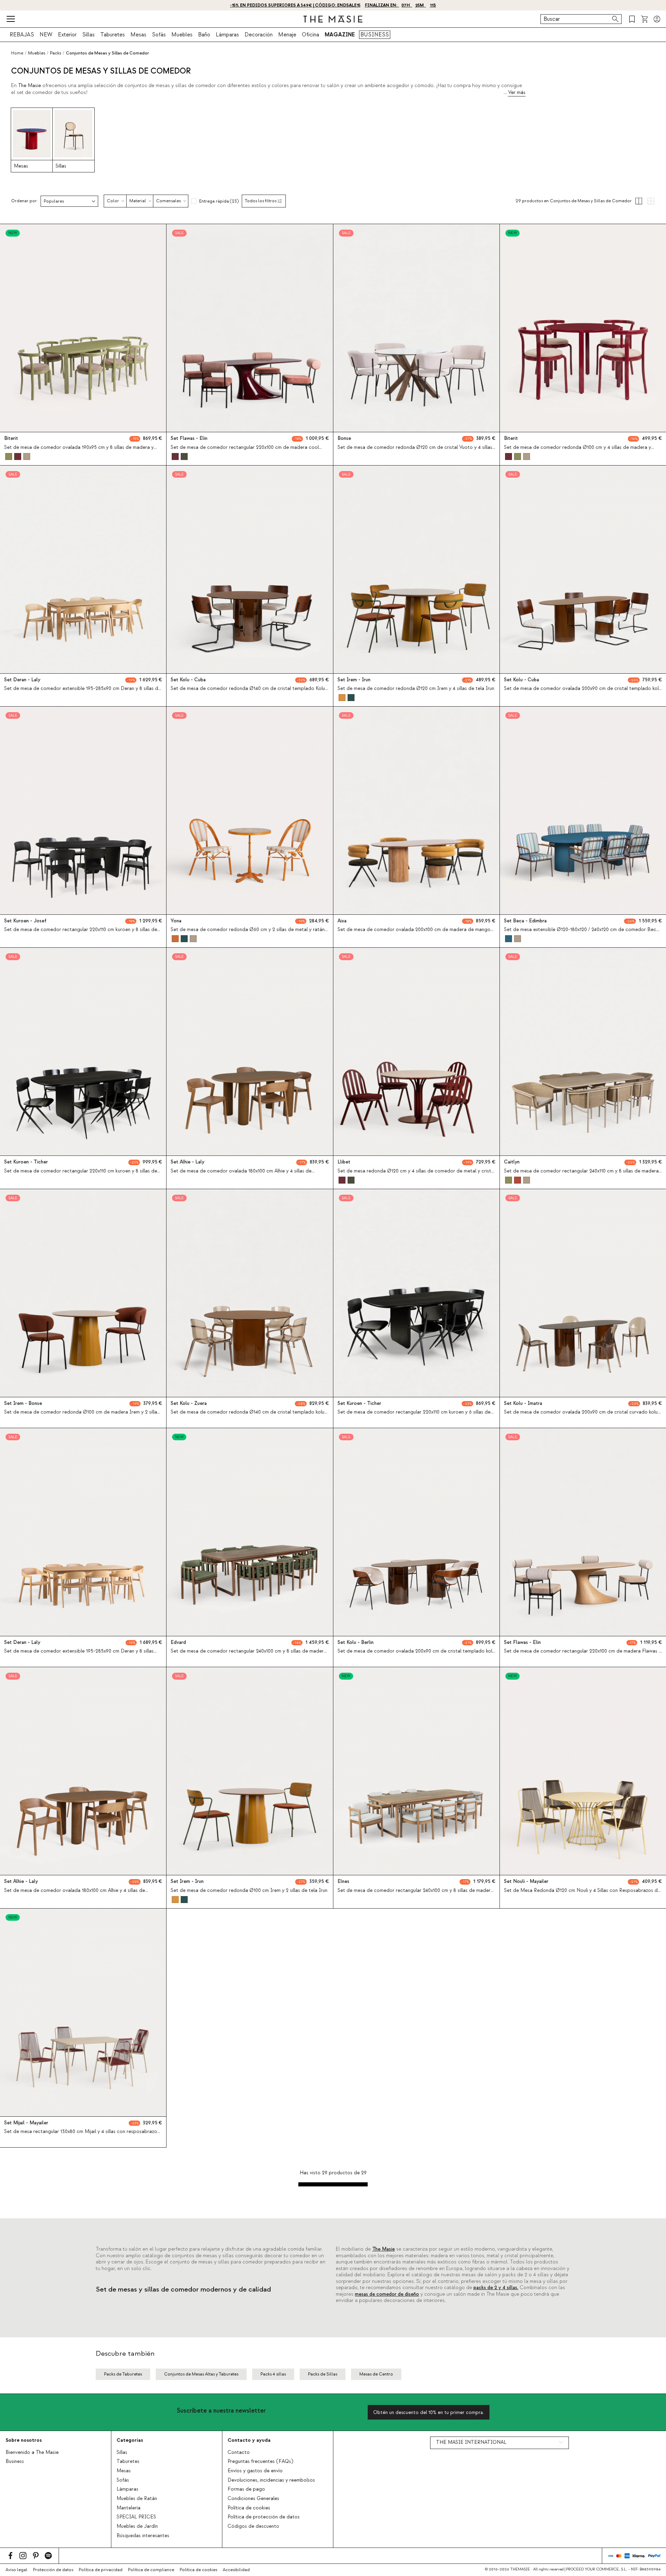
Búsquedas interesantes (143, 2536)
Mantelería (129, 2508)
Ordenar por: (24, 201)
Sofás (159, 35)
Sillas (88, 35)
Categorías (130, 2440)
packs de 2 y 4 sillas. (496, 2288)
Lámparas (227, 35)
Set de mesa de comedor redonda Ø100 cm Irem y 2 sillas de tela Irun (249, 1891)
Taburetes (113, 35)
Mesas (138, 35)
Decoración (259, 35)
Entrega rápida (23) (219, 201)
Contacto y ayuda (249, 2440)
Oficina (310, 35)
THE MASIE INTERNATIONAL (471, 2442)
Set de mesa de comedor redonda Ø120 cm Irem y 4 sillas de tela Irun (416, 689)
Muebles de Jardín (137, 2526)
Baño (204, 35)
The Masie (383, 2249)
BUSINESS (375, 35)
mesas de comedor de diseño (387, 2294)
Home (17, 53)
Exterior (67, 35)
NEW (46, 35)
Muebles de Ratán (137, 2499)
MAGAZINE (340, 35)
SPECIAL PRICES (136, 2517)
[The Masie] (333, 19)
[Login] (657, 19)
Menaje (287, 35)
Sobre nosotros (24, 2440)
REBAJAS (22, 35)
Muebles (182, 35)
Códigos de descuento (253, 2526)
